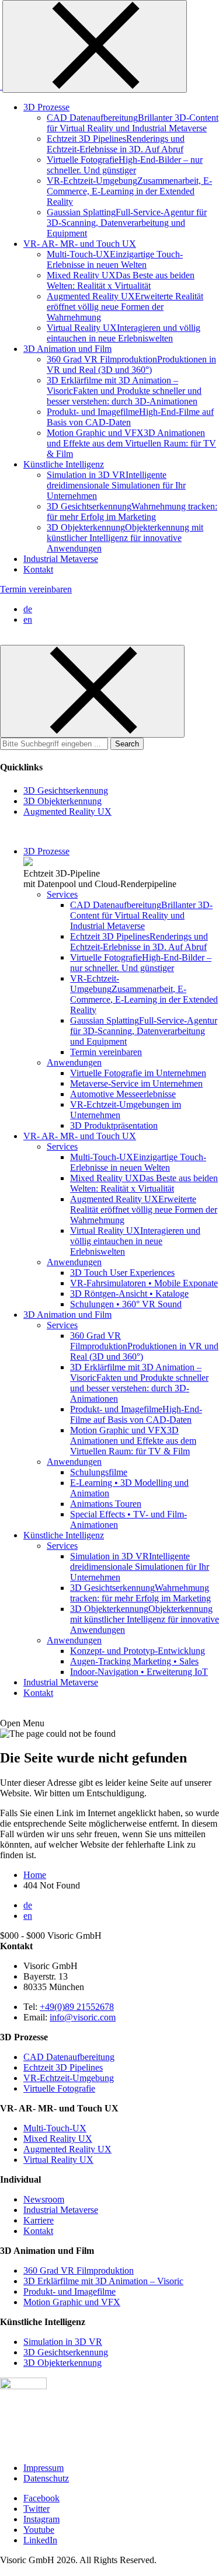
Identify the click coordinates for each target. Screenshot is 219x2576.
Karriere (39, 2220)
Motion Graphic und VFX (72, 2302)
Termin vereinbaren (36, 589)
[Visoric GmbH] (1, 86)
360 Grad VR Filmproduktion (79, 2270)
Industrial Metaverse (61, 2210)
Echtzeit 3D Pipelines (63, 2067)
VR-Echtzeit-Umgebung (69, 2078)
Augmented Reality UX (67, 2149)
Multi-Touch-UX (55, 2128)
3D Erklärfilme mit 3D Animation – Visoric (103, 2281)
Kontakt (38, 2231)
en (28, 619)
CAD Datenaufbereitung (69, 2057)
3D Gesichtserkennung (66, 2352)
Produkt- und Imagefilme (69, 2291)
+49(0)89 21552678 (77, 2007)
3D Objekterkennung (62, 2363)
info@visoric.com (83, 2017)
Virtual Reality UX (58, 2160)
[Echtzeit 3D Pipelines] (28, 863)
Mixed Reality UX (58, 2139)
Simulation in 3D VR (63, 2342)
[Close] (95, 46)
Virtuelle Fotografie (59, 2088)
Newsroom (44, 2199)
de (28, 609)
